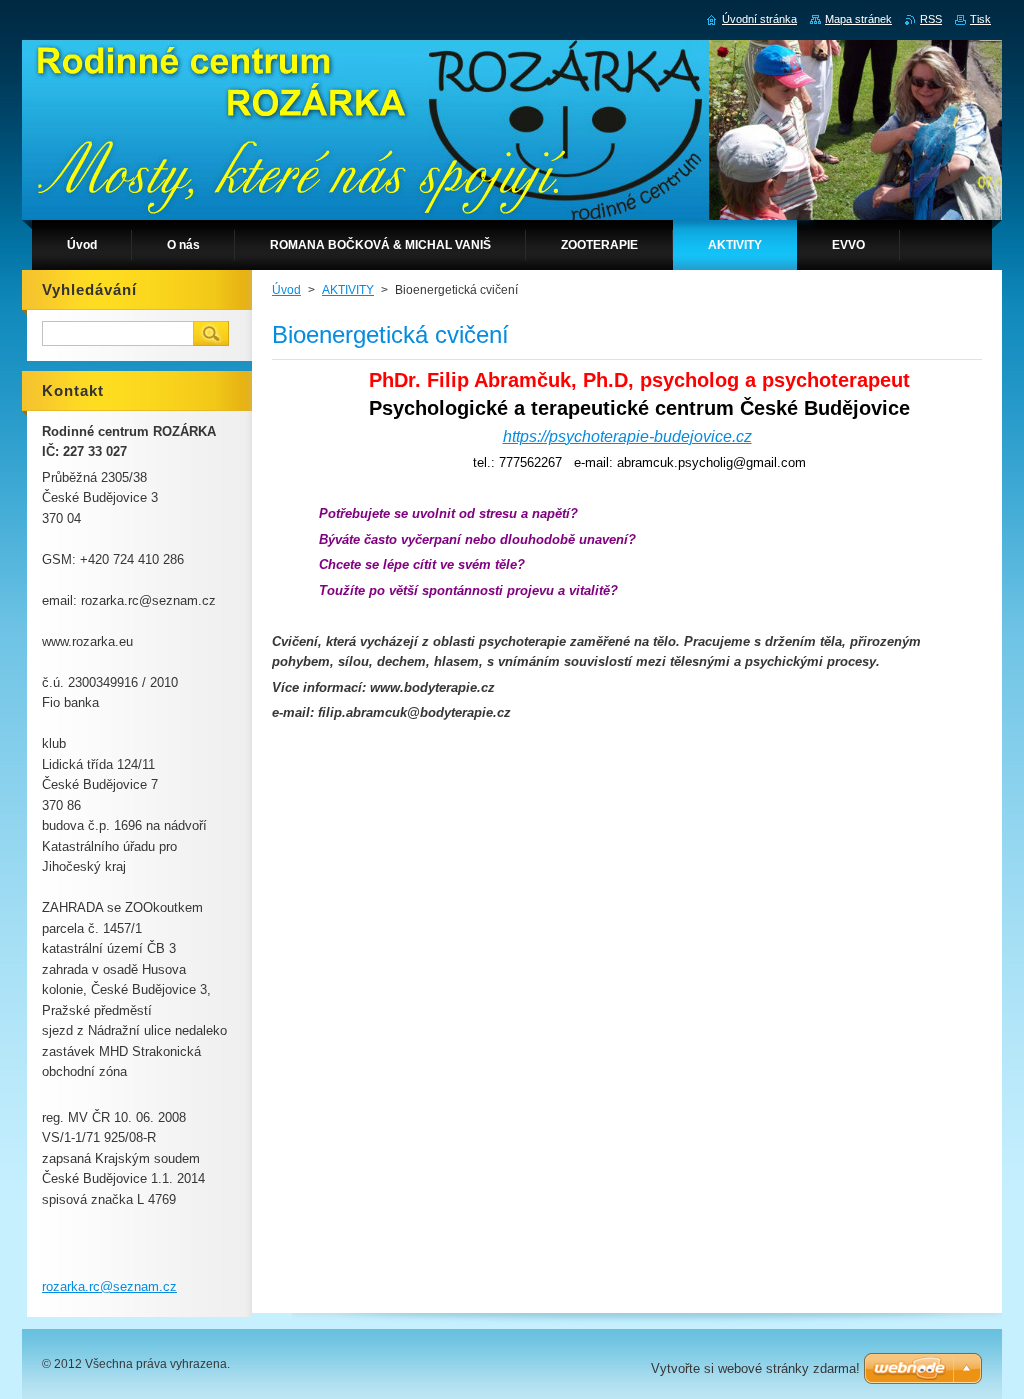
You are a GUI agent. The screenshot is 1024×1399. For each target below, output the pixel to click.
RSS (931, 19)
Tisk (980, 19)
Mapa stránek (858, 19)
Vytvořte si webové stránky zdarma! (755, 1368)
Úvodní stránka (759, 19)
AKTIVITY (348, 290)
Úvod (286, 290)
